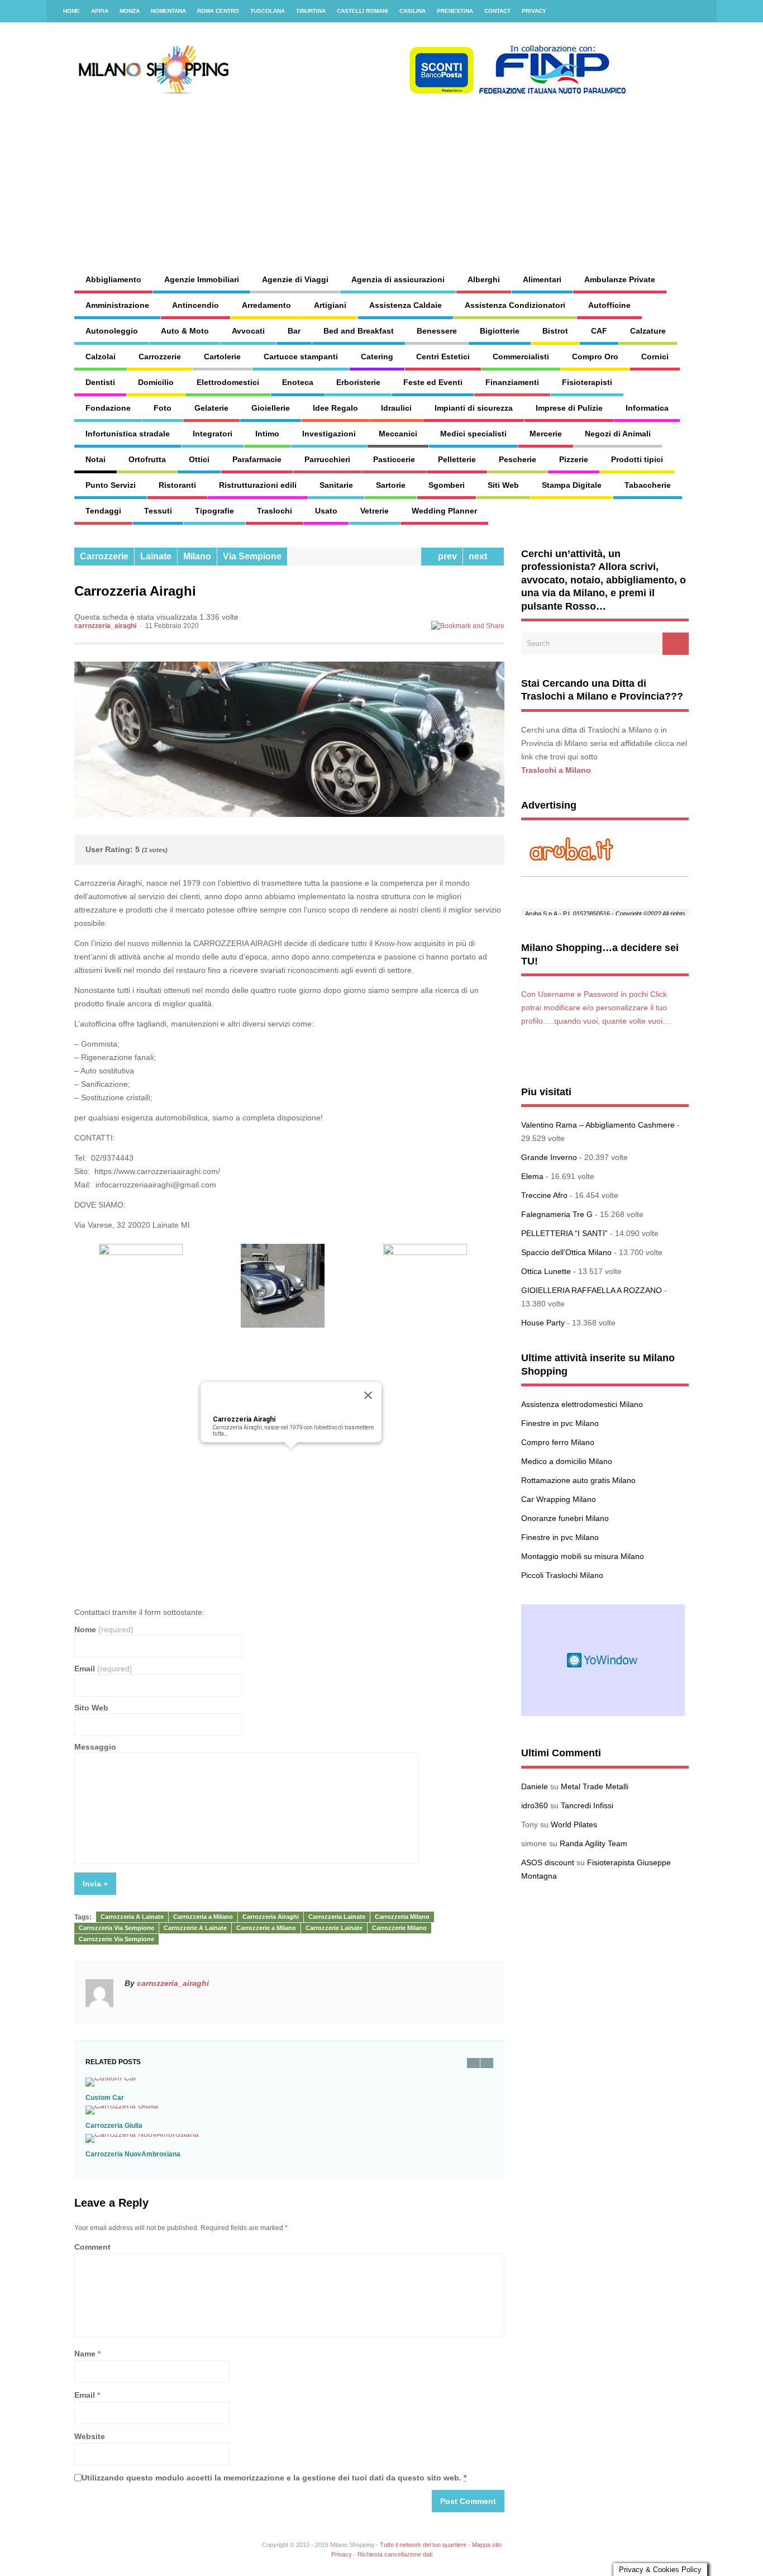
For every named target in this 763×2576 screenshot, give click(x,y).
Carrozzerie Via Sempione (116, 1939)
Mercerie (546, 434)
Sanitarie (336, 485)
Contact (497, 11)
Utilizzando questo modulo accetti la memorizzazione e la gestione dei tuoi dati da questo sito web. (274, 2478)
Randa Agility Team (593, 1843)
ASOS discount (548, 1862)
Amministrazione (117, 305)
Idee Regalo (335, 408)
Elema (532, 1176)
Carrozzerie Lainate (334, 1928)
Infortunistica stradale (128, 434)
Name (85, 2354)
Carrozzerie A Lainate (195, 1928)
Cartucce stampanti (301, 357)
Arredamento (266, 305)
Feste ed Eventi (433, 382)
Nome (104, 1629)
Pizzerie (574, 459)
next (480, 556)
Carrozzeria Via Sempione (116, 1928)
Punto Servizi (111, 485)
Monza (130, 11)
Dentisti (100, 382)
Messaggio (95, 1747)
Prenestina (455, 11)
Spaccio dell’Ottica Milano (566, 1252)
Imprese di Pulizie (569, 408)
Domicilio (156, 382)
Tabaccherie (648, 485)
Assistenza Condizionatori (515, 305)
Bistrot (555, 331)
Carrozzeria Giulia (114, 2126)
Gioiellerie (271, 408)
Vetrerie (375, 511)
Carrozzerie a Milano (266, 1928)
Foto (163, 408)
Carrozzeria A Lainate (132, 1917)
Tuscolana (268, 11)
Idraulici (396, 408)
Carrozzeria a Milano (203, 1917)
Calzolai (101, 357)
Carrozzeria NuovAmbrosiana (133, 2154)
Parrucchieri (327, 459)
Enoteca (298, 382)
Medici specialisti (473, 434)
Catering (377, 357)
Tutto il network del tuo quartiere (423, 2545)
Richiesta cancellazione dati (395, 2554)
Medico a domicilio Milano (567, 1461)
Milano (197, 556)
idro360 (535, 1805)
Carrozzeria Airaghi (244, 1419)
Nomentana (168, 11)
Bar (294, 331)
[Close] (368, 1395)
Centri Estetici (443, 357)
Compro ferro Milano (558, 1442)
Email (103, 1669)
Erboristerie (358, 382)
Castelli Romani (363, 11)
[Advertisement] (474, 173)
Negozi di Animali (618, 434)
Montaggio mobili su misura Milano (583, 1556)
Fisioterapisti (587, 382)
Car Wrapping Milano (559, 1499)
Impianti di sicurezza (474, 408)
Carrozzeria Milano (402, 1917)
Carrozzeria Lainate (337, 1917)
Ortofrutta (147, 459)
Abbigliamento (113, 279)
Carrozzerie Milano (399, 1928)
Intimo (267, 434)
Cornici (655, 357)
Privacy (534, 11)
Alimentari (542, 279)
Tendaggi (103, 511)
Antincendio (195, 305)
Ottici (199, 459)
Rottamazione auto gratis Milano (578, 1480)
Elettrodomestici (228, 382)
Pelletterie (457, 459)
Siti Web (503, 485)
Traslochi (275, 511)
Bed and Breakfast (359, 331)
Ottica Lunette (546, 1271)
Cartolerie (222, 357)
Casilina (413, 11)
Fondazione (108, 408)
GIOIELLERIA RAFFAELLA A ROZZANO (592, 1290)
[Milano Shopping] (351, 92)
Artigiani (330, 305)
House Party (543, 1323)
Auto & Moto (185, 331)
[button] (291, 1455)
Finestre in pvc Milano (560, 1423)
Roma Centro (218, 11)
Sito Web (91, 1708)
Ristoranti (177, 485)
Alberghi (484, 279)
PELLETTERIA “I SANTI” (564, 1233)
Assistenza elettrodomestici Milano (582, 1404)
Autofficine (609, 305)
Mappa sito (487, 2545)
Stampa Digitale (572, 485)
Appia (100, 11)
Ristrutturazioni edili (258, 485)
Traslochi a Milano (556, 770)
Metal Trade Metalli (595, 1786)
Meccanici (398, 434)
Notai (96, 459)
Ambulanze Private (620, 279)
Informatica (647, 408)
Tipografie (214, 511)
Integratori (213, 434)
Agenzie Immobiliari (202, 279)
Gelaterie (211, 408)
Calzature (648, 331)
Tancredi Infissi (587, 1805)
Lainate (156, 556)
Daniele (535, 1786)
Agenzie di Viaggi (295, 279)
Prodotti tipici (637, 459)
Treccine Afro (544, 1195)
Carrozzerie (160, 357)
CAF (599, 331)
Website (90, 2436)
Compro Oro (595, 357)
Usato (326, 511)
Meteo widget (603, 1660)
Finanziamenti (512, 382)
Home (71, 11)
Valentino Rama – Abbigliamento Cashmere (598, 1125)
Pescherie (518, 459)
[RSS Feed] (702, 11)
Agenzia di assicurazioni (398, 279)
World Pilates (574, 1824)
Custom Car (105, 2098)
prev (445, 556)
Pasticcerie (394, 459)
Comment (92, 2247)
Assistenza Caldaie (406, 305)
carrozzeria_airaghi (105, 626)
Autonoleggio (112, 331)
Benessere (437, 331)
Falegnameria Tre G (557, 1214)
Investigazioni (329, 434)
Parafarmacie (257, 459)
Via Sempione (252, 556)
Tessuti (158, 511)
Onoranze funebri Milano (565, 1518)
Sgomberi (447, 485)
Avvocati (248, 331)
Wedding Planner (444, 511)
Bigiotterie (500, 331)
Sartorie (391, 485)
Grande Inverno (549, 1157)
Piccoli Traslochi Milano (562, 1575)
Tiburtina (311, 11)
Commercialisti (521, 357)
